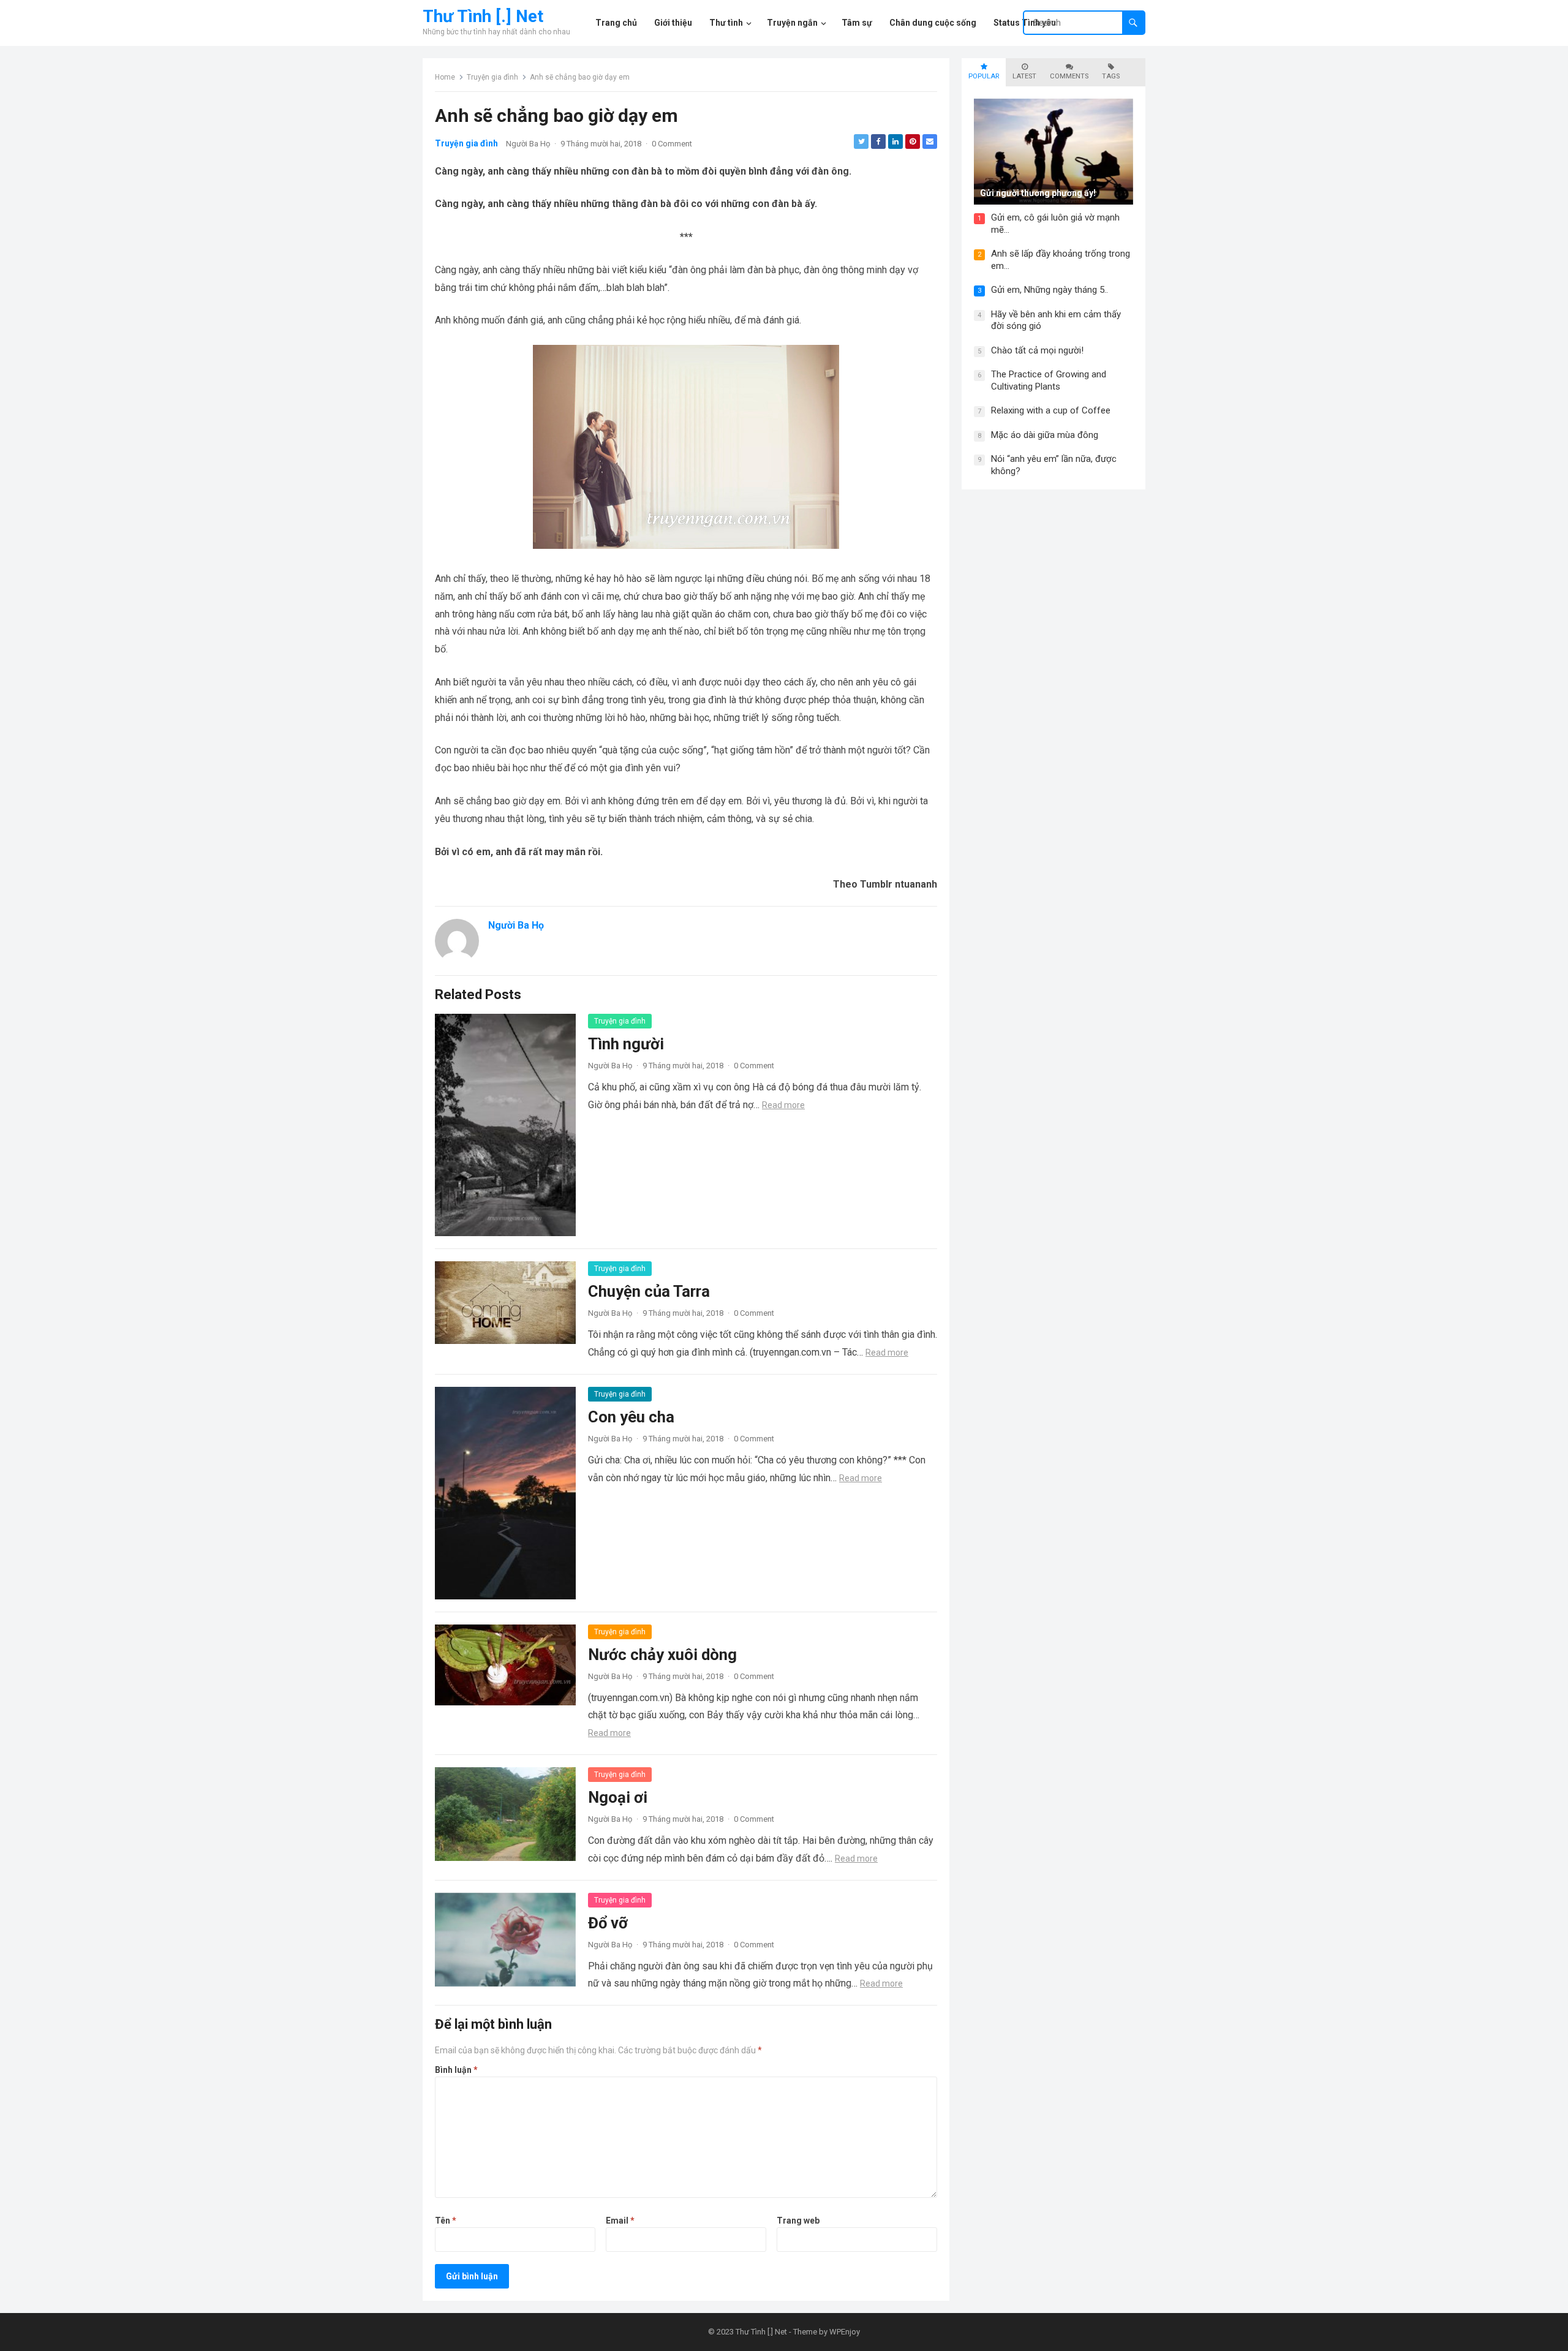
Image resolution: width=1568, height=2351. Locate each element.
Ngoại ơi (618, 1797)
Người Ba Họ (528, 144)
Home (445, 77)
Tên (446, 2221)
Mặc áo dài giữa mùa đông (1045, 435)
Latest (1024, 76)
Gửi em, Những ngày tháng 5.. (1050, 290)
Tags (1111, 76)
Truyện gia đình (492, 77)
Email (620, 2221)
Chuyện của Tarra (649, 1291)
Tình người (626, 1044)
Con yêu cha (631, 1417)
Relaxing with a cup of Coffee (1051, 410)
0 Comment (672, 144)
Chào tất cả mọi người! (1037, 350)
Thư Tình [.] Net (483, 17)
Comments (1069, 76)
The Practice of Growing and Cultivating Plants (1049, 380)
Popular (984, 76)
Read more (783, 1105)
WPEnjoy (845, 2332)
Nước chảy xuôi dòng (662, 1655)
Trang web (798, 2221)
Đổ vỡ (608, 1923)
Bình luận (456, 2070)
